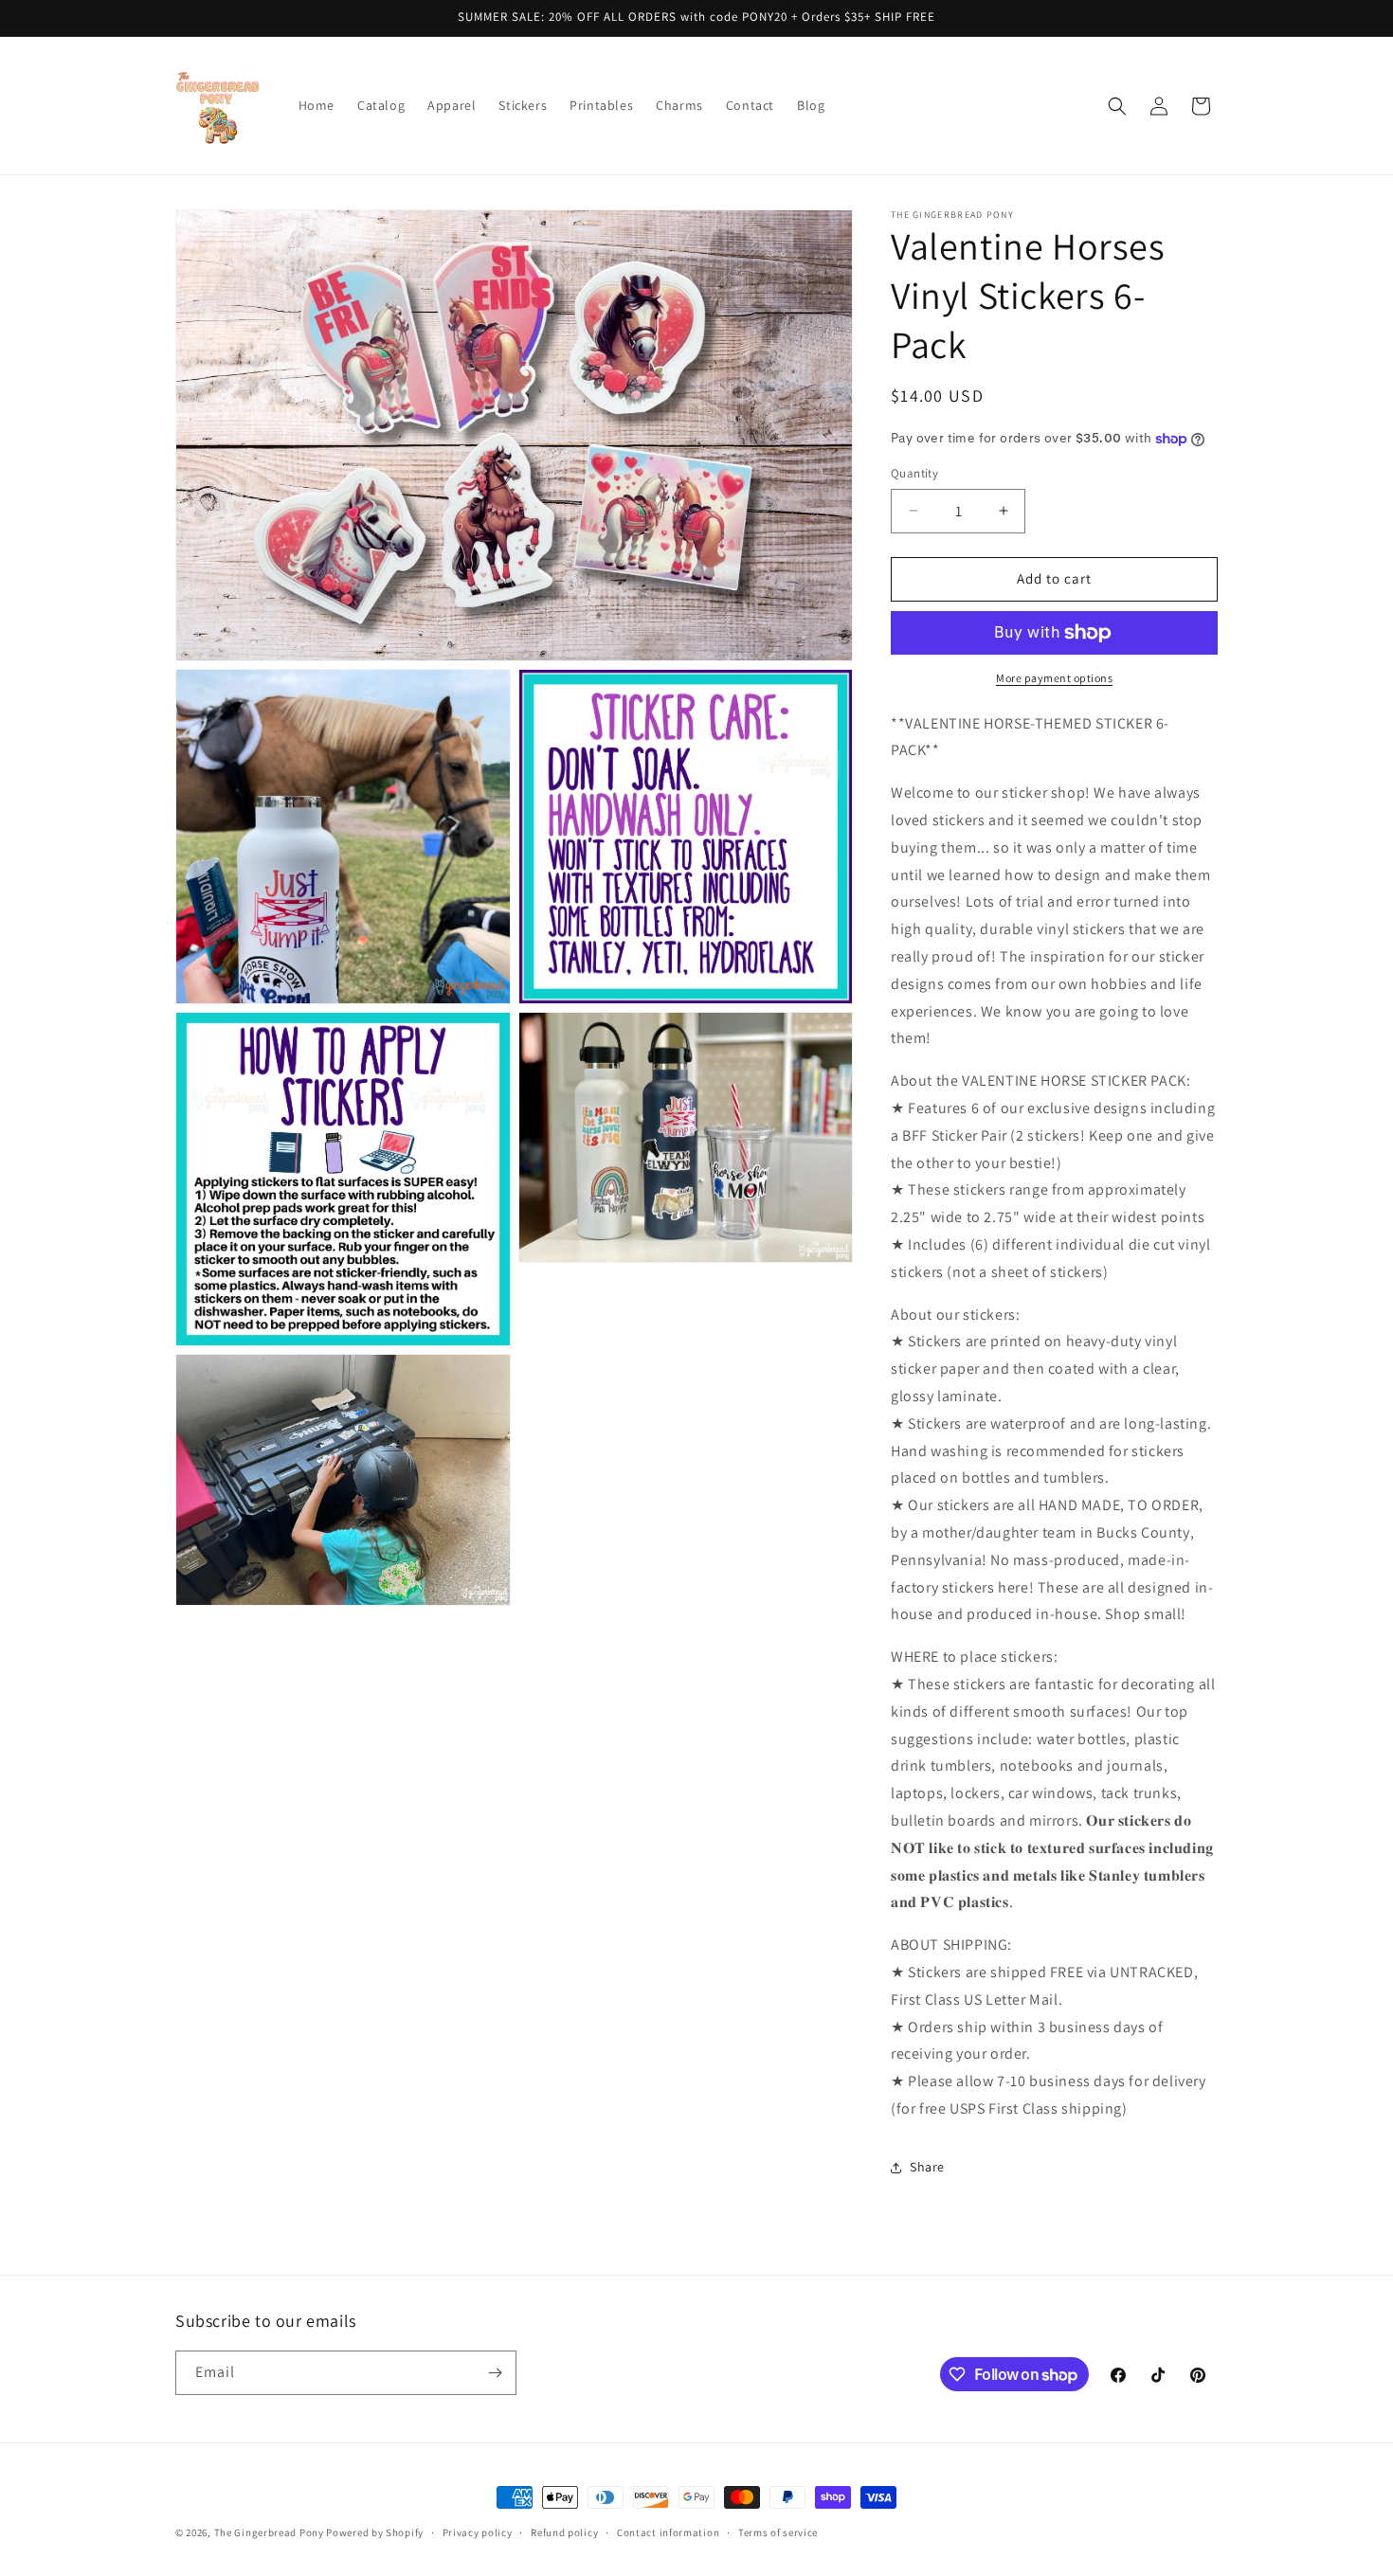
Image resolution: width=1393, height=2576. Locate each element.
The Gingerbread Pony (269, 2532)
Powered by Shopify (375, 2532)
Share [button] (927, 2167)
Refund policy (564, 2532)
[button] (1117, 106)
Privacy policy (478, 2532)
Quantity (914, 473)
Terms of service (778, 2532)
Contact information (668, 2532)
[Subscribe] (495, 2373)
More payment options (1054, 678)
